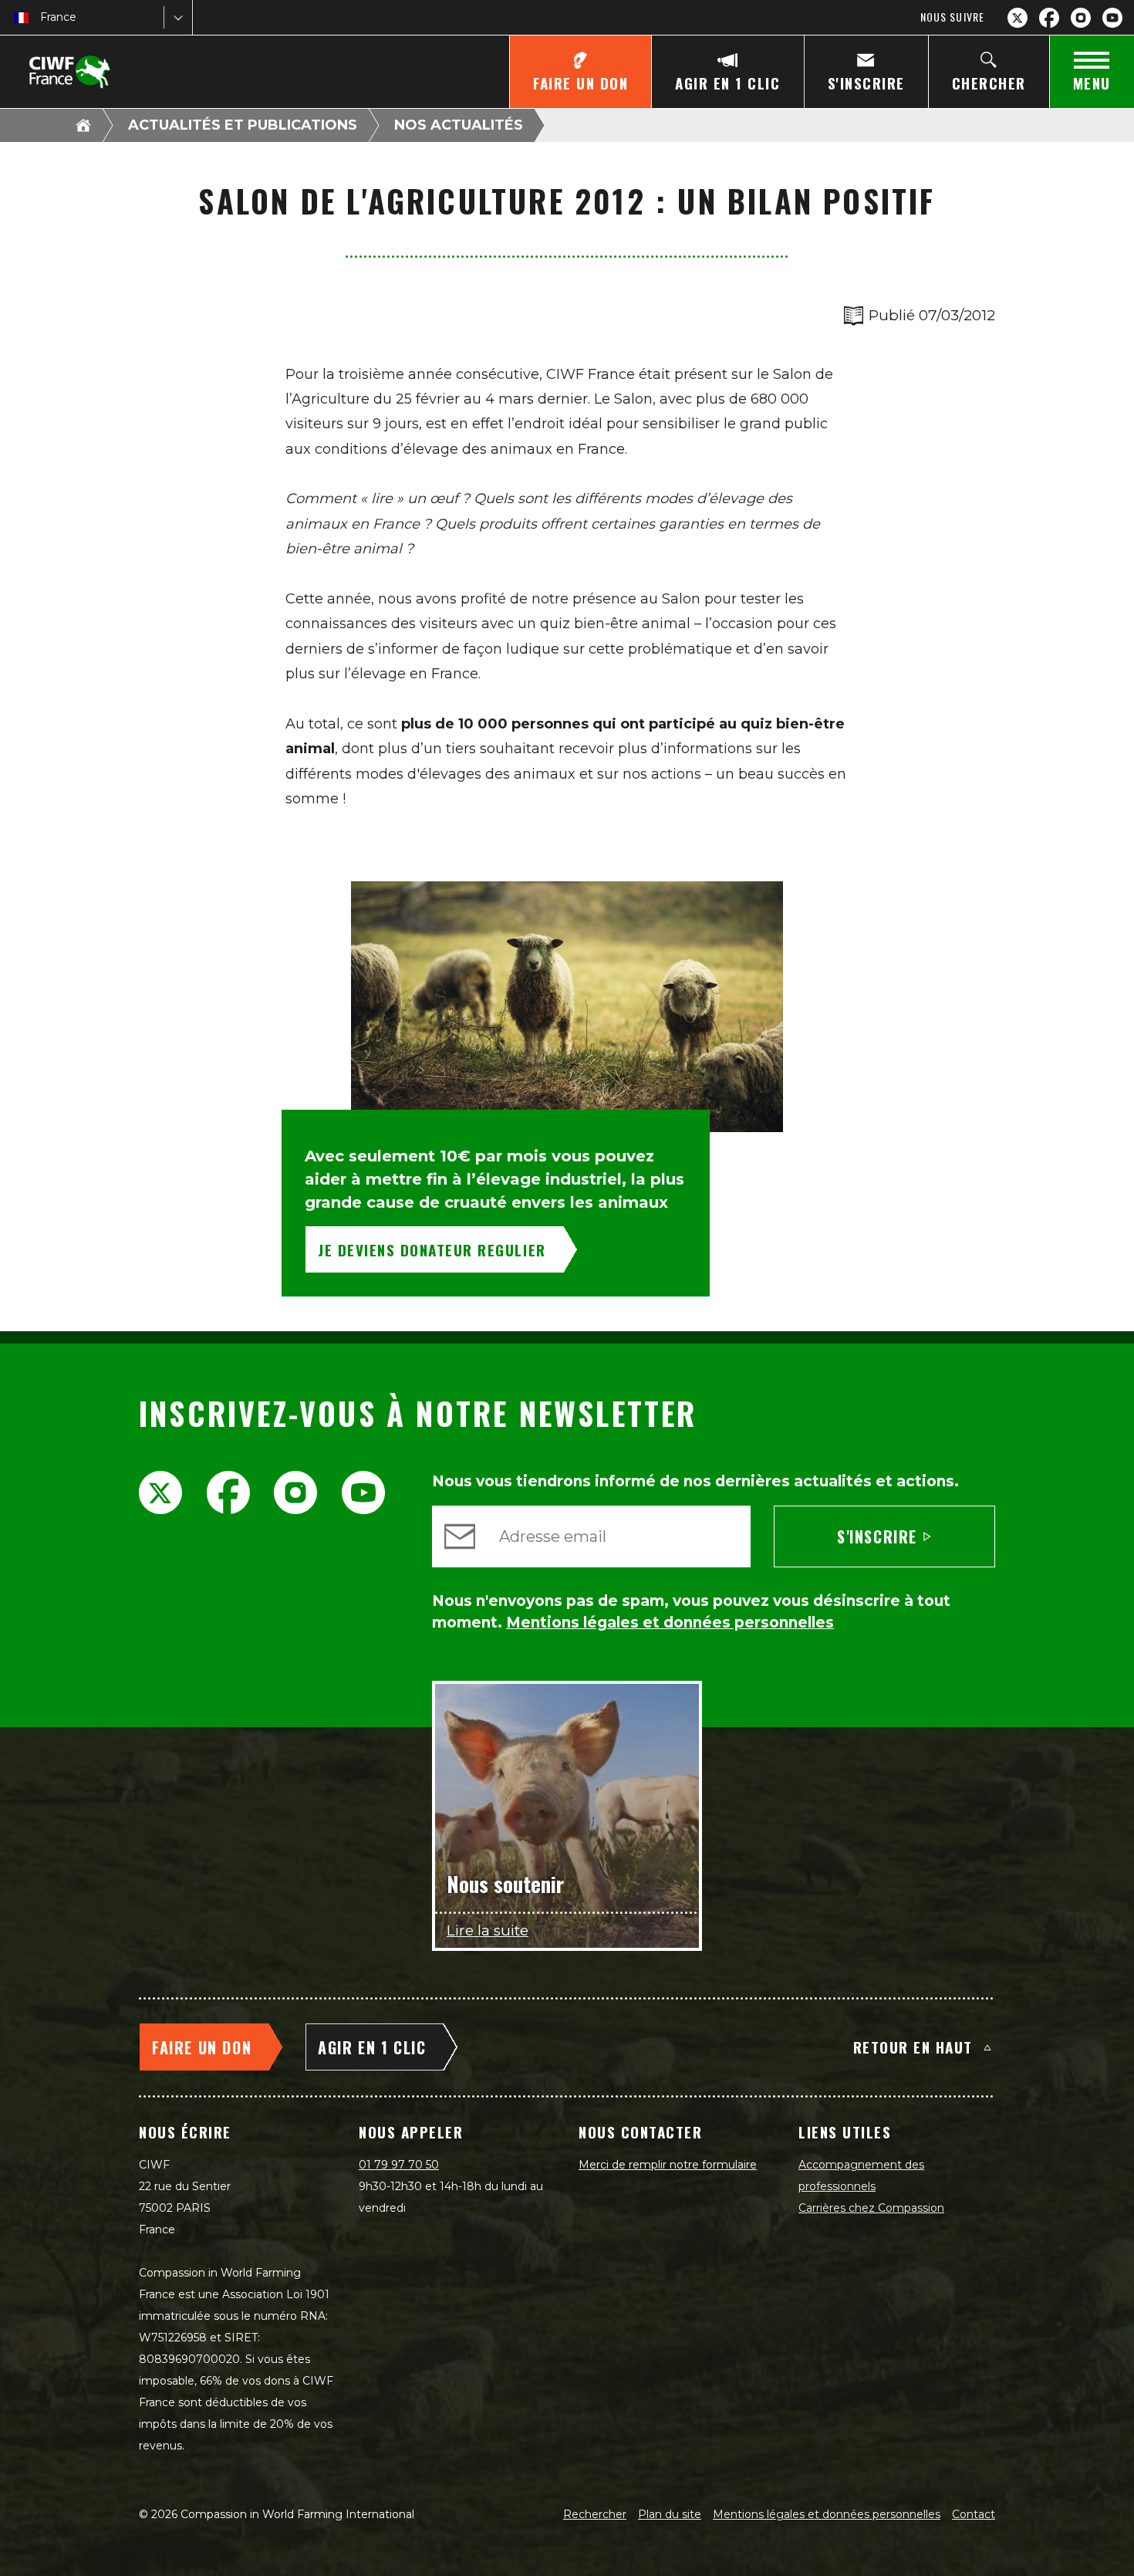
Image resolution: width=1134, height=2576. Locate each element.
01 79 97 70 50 (399, 2165)
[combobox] (42, 17)
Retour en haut (913, 2047)
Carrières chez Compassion (871, 2208)
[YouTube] (1112, 18)
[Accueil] (83, 125)
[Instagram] (1081, 18)
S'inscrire (877, 1536)
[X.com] (1018, 18)
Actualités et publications (243, 125)
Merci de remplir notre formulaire (668, 2165)
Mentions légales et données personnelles (827, 2514)
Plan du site (670, 2514)
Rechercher (595, 2514)
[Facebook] (1049, 18)
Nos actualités (459, 125)
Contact (974, 2514)
